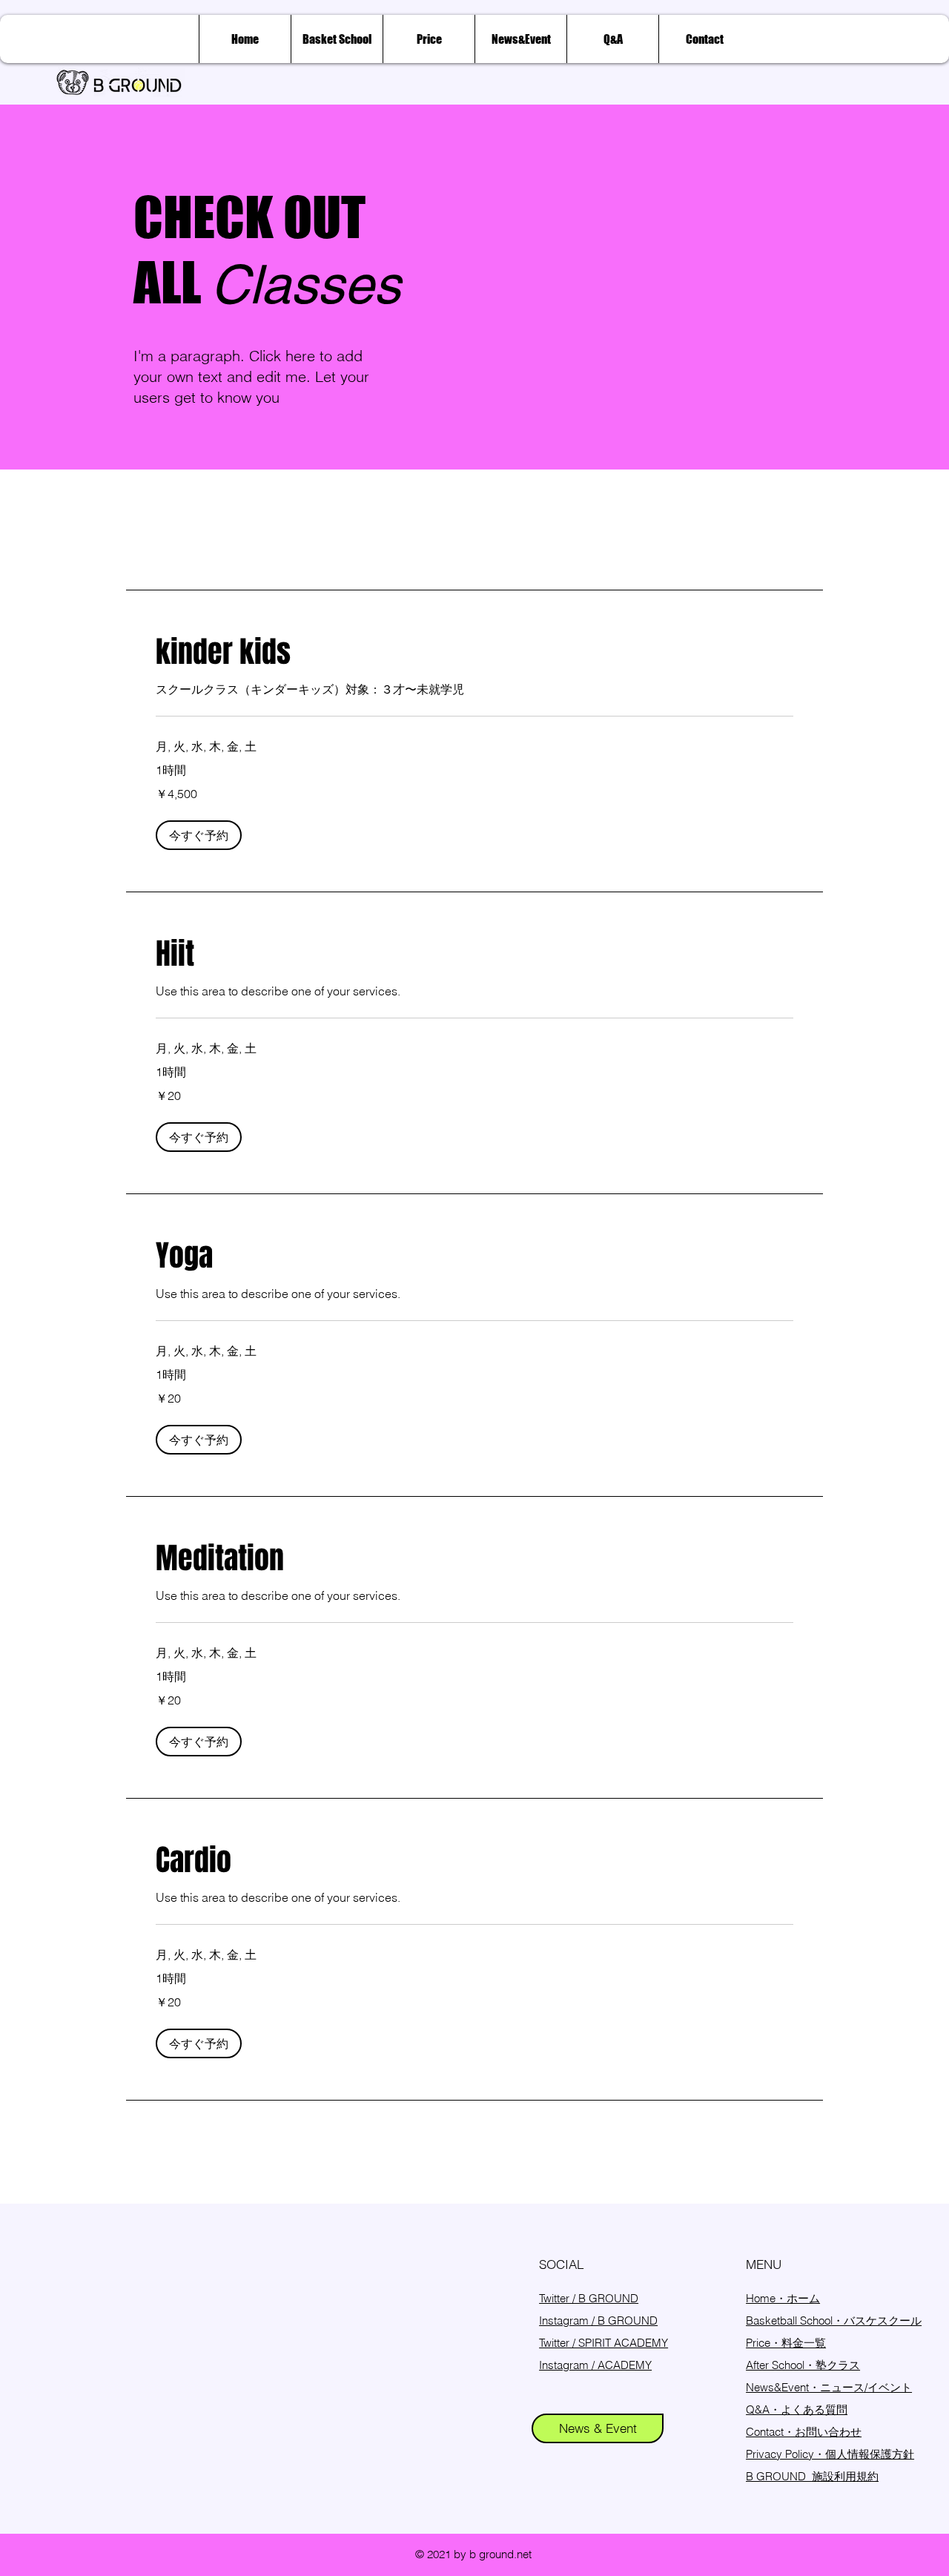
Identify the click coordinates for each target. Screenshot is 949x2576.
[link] (474, 652)
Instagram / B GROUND (598, 2320)
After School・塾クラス (803, 2365)
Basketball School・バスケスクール (834, 2320)
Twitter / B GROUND (589, 2298)
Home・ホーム (783, 2298)
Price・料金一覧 (786, 2343)
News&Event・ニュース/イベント (829, 2387)
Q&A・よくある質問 (797, 2409)
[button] (199, 835)
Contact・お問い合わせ (804, 2432)
